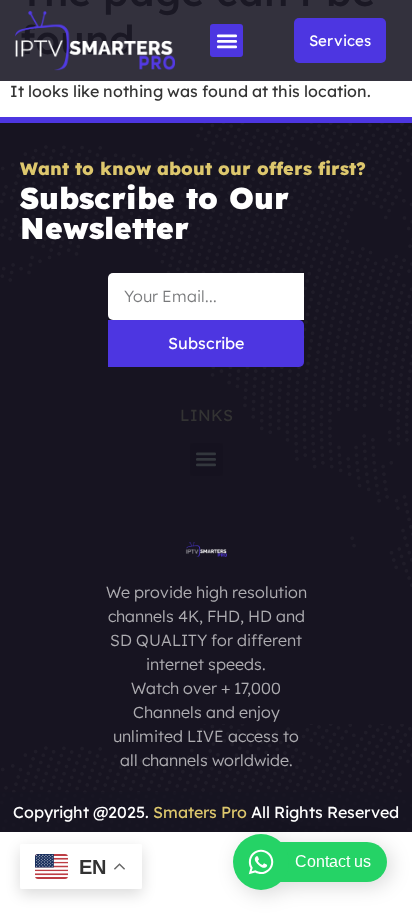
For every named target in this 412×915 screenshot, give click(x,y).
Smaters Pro (200, 812)
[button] (226, 40)
